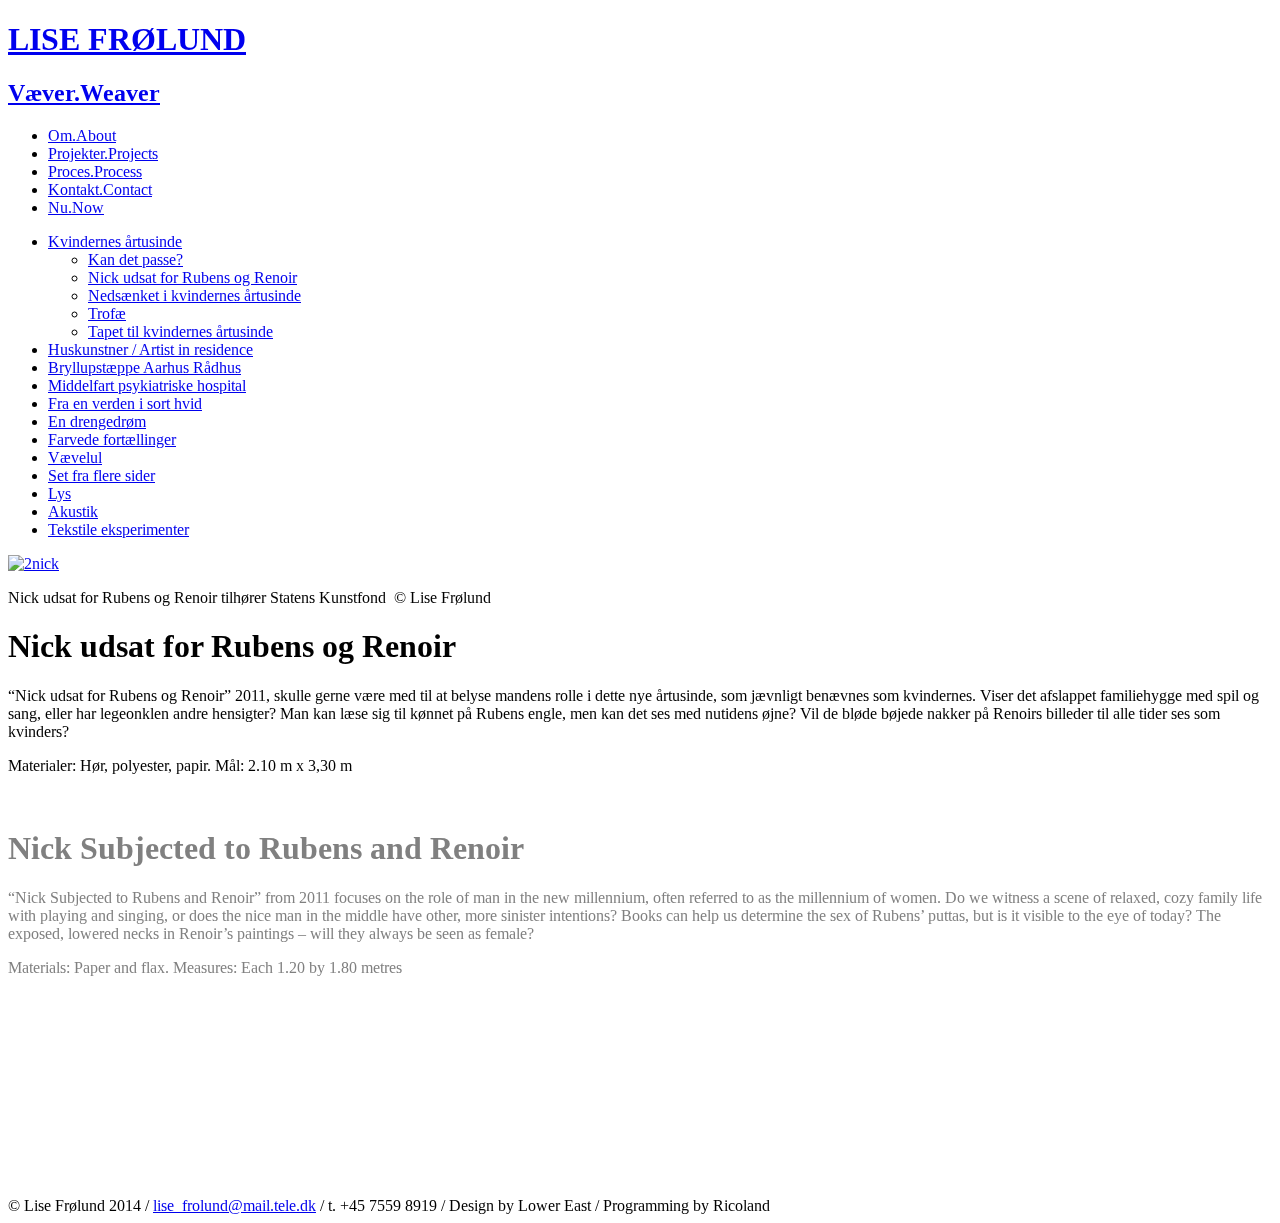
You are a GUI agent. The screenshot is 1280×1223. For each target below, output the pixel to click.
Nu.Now (76, 207)
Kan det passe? (135, 259)
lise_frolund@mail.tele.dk (234, 1205)
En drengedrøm (97, 421)
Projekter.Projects (103, 153)
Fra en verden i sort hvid (125, 403)
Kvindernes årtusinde (115, 241)
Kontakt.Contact (100, 189)
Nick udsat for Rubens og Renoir (192, 277)
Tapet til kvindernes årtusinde (180, 331)
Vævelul (75, 457)
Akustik (73, 511)
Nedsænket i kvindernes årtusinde (194, 295)
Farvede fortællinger (112, 439)
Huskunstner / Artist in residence (150, 349)
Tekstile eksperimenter (118, 529)
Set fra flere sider (101, 475)
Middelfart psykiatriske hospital (147, 385)
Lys (59, 493)
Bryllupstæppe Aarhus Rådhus (144, 367)
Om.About (82, 135)
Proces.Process (95, 171)
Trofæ (107, 313)
